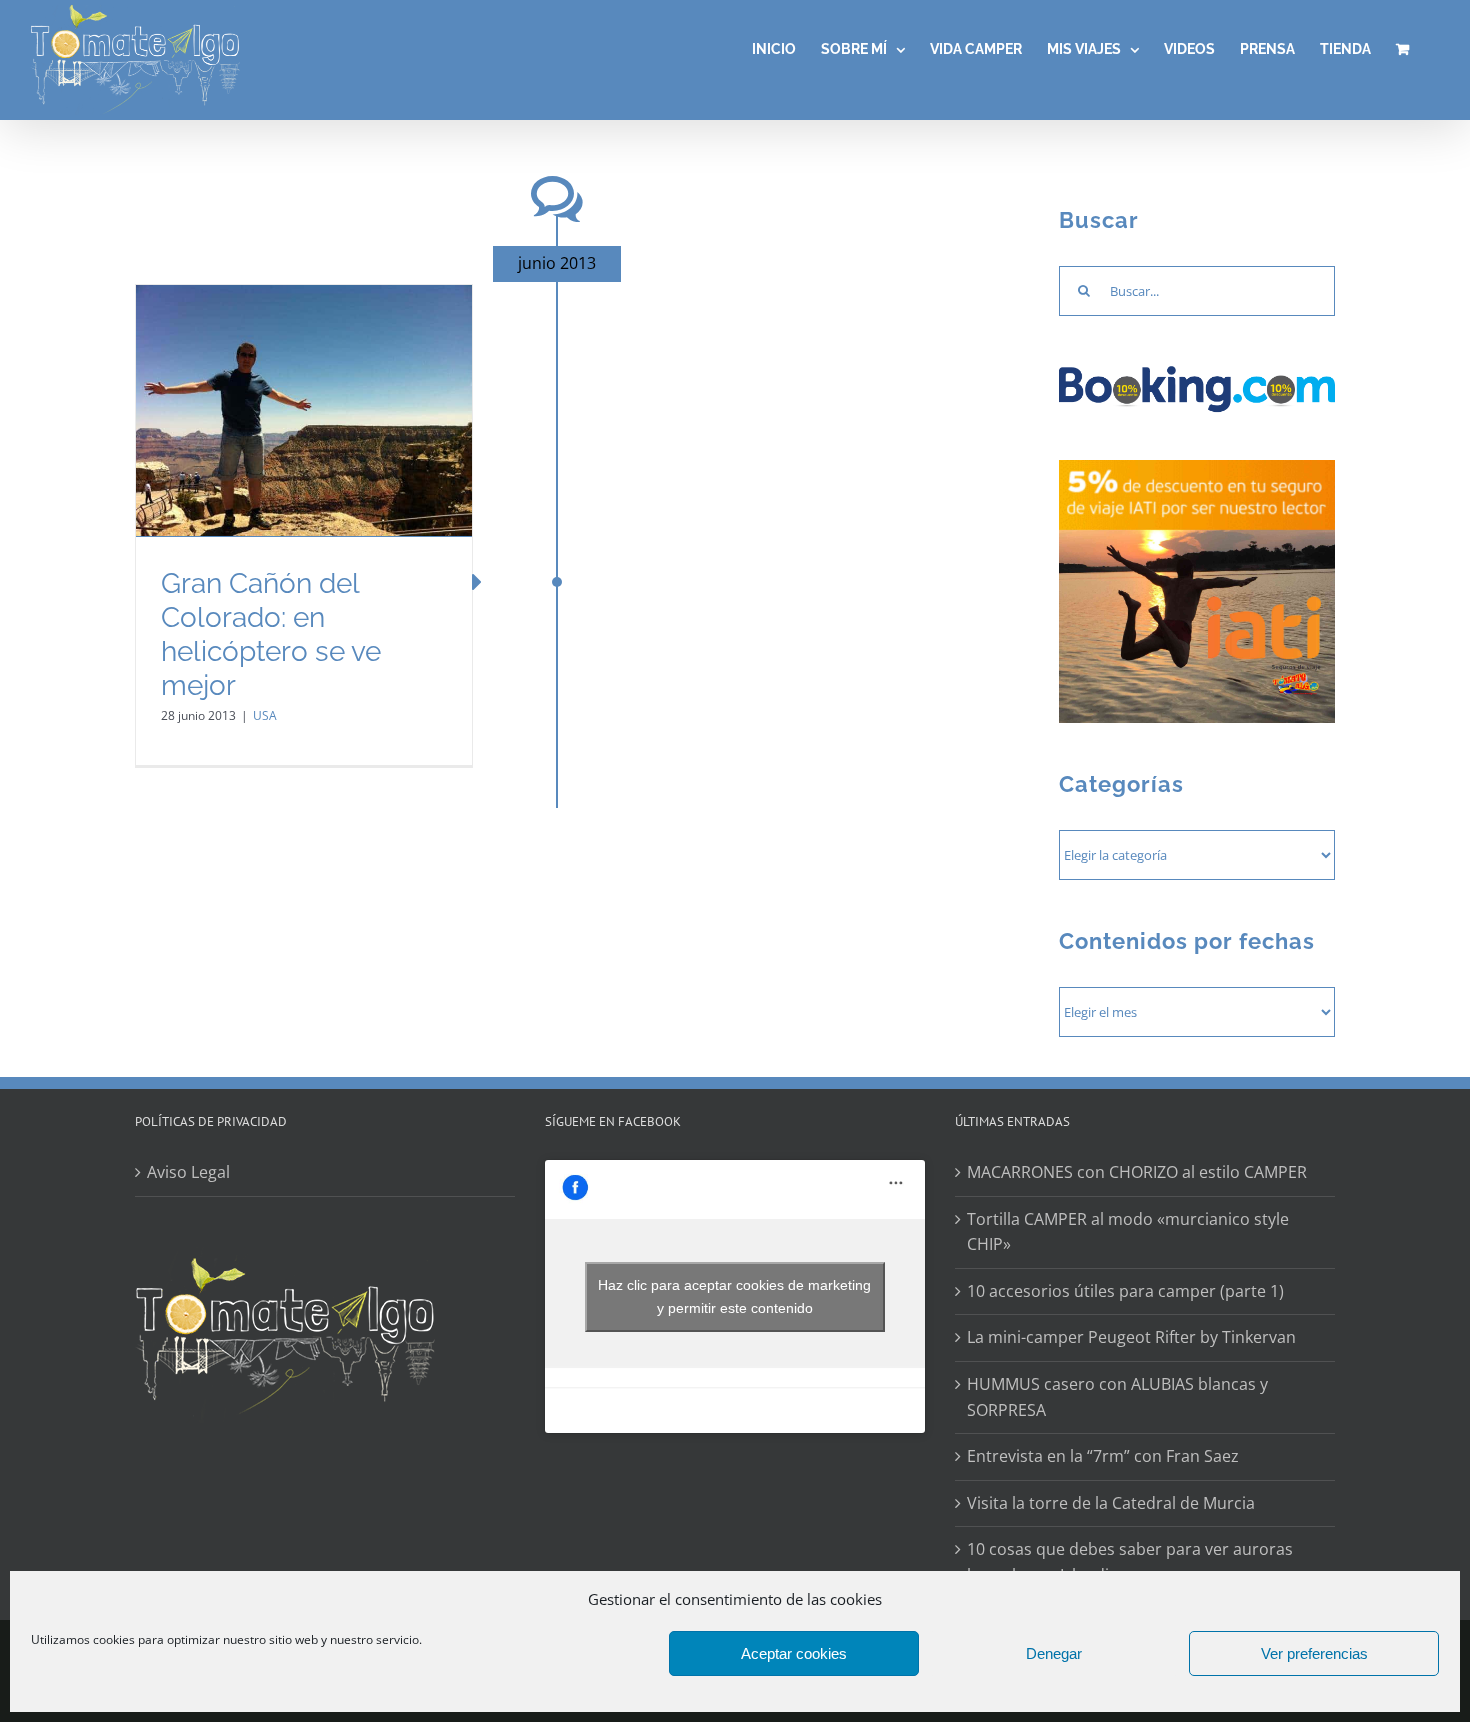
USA (265, 715)
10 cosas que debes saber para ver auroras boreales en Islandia (1130, 1562)
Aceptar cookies (794, 1653)
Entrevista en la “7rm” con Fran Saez (1103, 1456)
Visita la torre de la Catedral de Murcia (1111, 1503)
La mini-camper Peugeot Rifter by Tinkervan (1131, 1337)
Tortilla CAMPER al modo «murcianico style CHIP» (1128, 1232)
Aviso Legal (188, 1172)
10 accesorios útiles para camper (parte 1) (1125, 1291)
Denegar (1054, 1653)
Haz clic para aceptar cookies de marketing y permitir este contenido (734, 1296)
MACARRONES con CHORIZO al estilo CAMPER (1137, 1172)
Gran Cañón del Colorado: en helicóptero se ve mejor (271, 634)
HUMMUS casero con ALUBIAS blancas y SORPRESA (1117, 1397)
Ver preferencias (1314, 1653)
